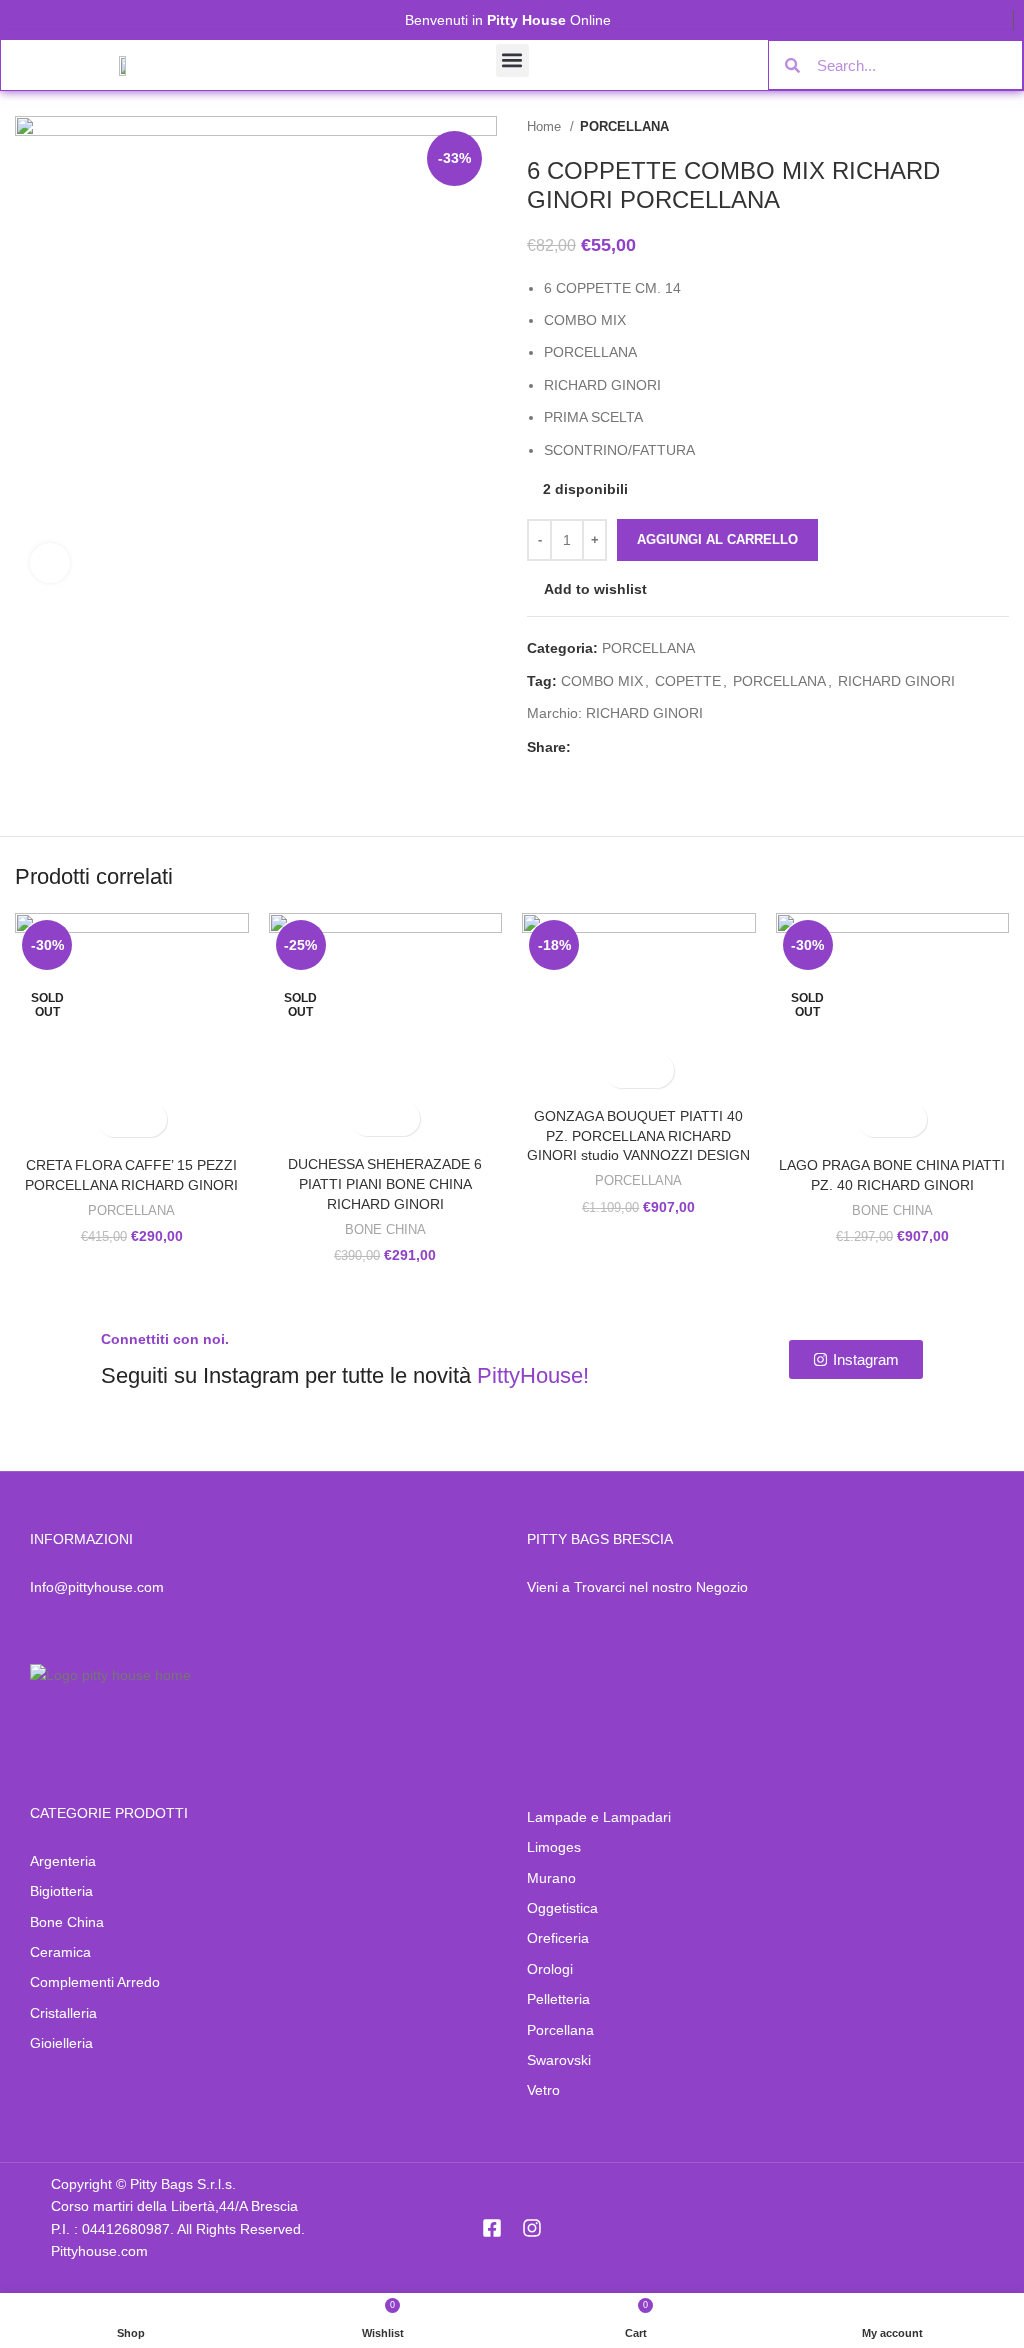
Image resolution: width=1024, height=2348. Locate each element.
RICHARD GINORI (896, 681)
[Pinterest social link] (633, 747)
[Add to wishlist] (149, 1119)
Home (546, 126)
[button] (512, 60)
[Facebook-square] (492, 2228)
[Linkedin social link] (656, 747)
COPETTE (688, 681)
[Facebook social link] (587, 747)
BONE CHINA (385, 1229)
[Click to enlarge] (50, 563)
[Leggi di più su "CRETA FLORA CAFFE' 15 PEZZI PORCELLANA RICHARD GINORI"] (114, 1119)
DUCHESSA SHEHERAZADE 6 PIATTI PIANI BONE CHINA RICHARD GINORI (385, 1183)
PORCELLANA (624, 126)
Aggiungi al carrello (717, 539)
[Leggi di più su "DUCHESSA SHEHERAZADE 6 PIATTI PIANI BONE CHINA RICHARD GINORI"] (367, 1118)
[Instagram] (532, 2228)
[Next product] (999, 127)
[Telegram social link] (679, 747)
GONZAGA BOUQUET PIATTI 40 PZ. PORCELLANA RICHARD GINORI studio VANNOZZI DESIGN (638, 1135)
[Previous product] (959, 127)
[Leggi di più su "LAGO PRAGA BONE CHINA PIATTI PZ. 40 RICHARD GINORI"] (874, 1119)
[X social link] (610, 747)
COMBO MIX (602, 681)
